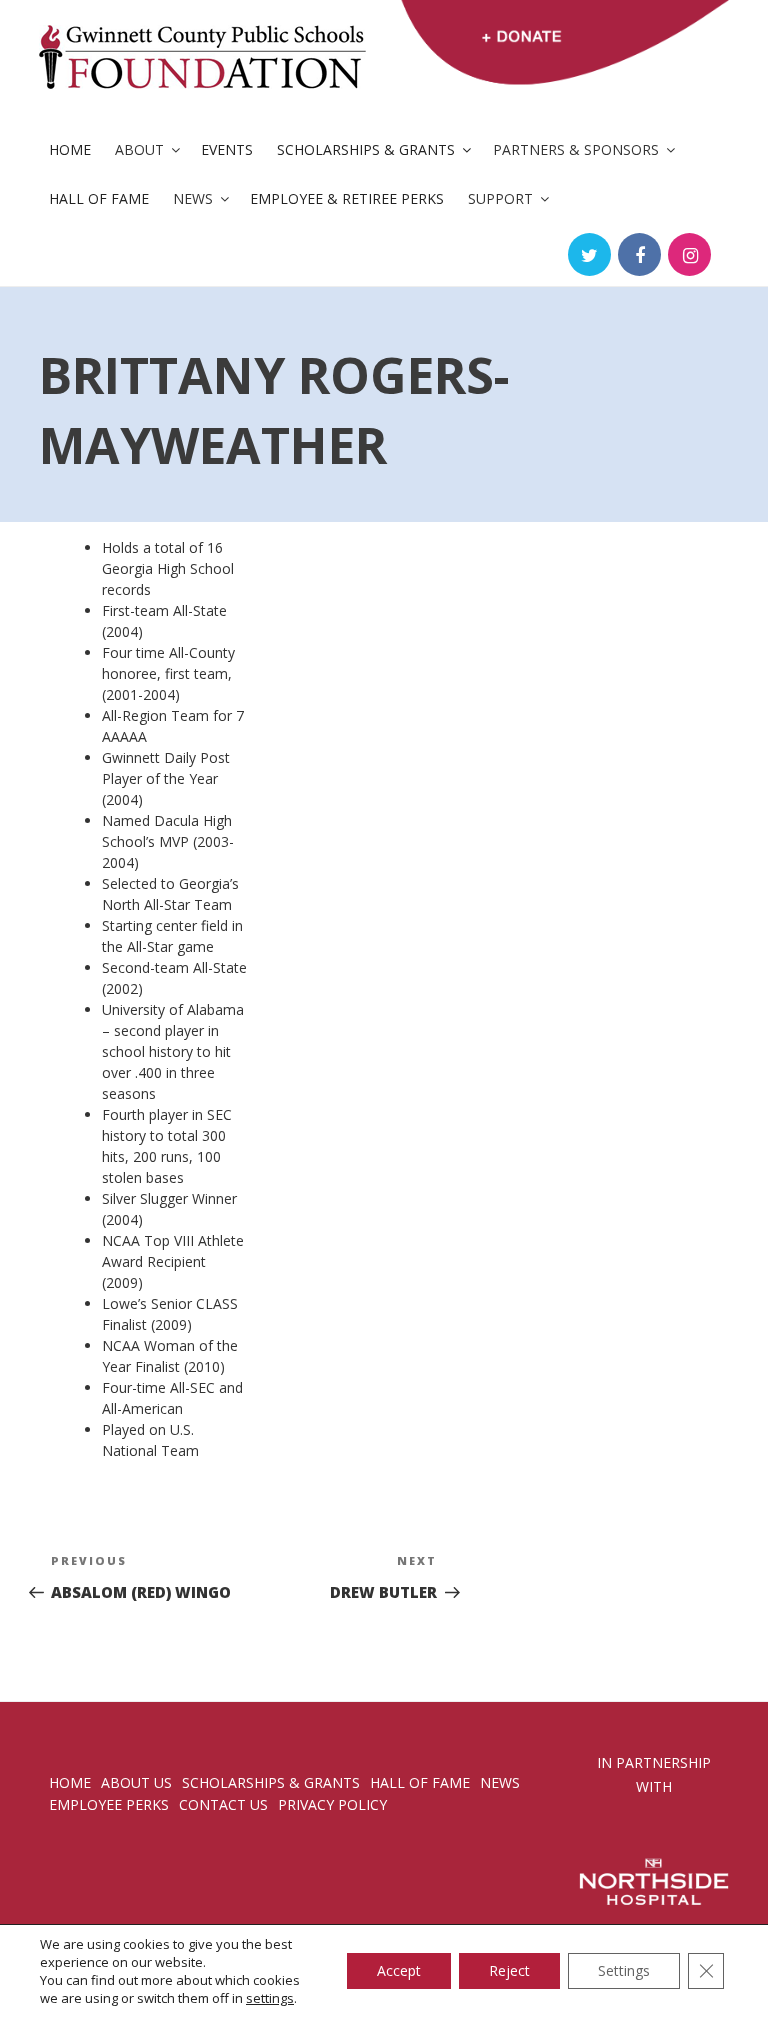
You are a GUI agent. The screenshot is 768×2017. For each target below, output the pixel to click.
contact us (223, 1804)
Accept (399, 1970)
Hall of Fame (99, 198)
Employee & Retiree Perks (347, 198)
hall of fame (420, 1782)
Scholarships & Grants (366, 149)
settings (270, 1998)
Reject (509, 1970)
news (500, 1782)
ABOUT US (136, 1782)
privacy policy (332, 1804)
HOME (70, 1782)
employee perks (109, 1804)
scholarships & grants (271, 1782)
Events (227, 149)
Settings (624, 1970)
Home (70, 149)
